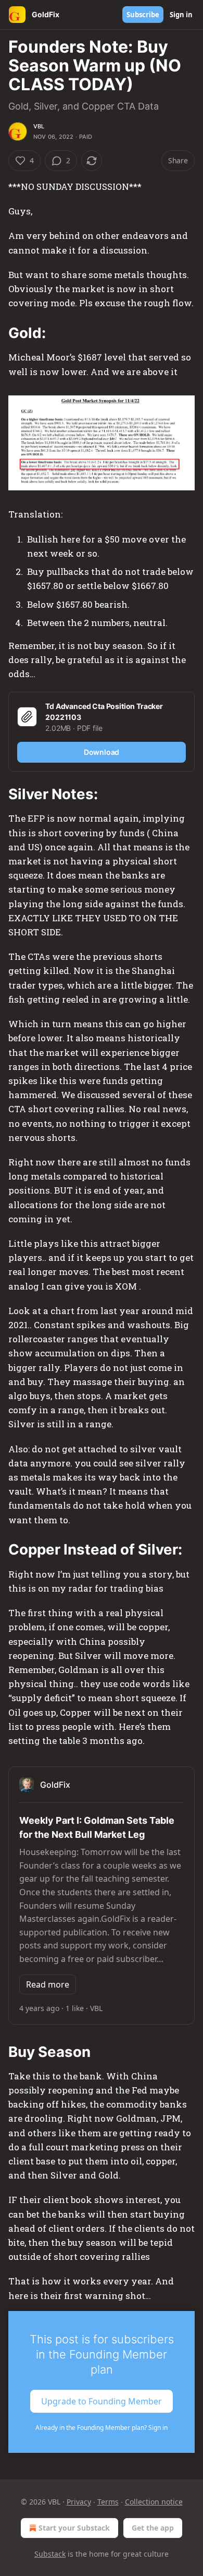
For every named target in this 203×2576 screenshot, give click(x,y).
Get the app (153, 2528)
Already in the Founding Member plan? (102, 2428)
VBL (39, 126)
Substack (50, 2554)
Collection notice (154, 2502)
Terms (108, 2502)
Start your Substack (74, 2528)
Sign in (181, 15)
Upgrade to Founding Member (102, 2401)
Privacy (79, 2502)
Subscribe (143, 15)
